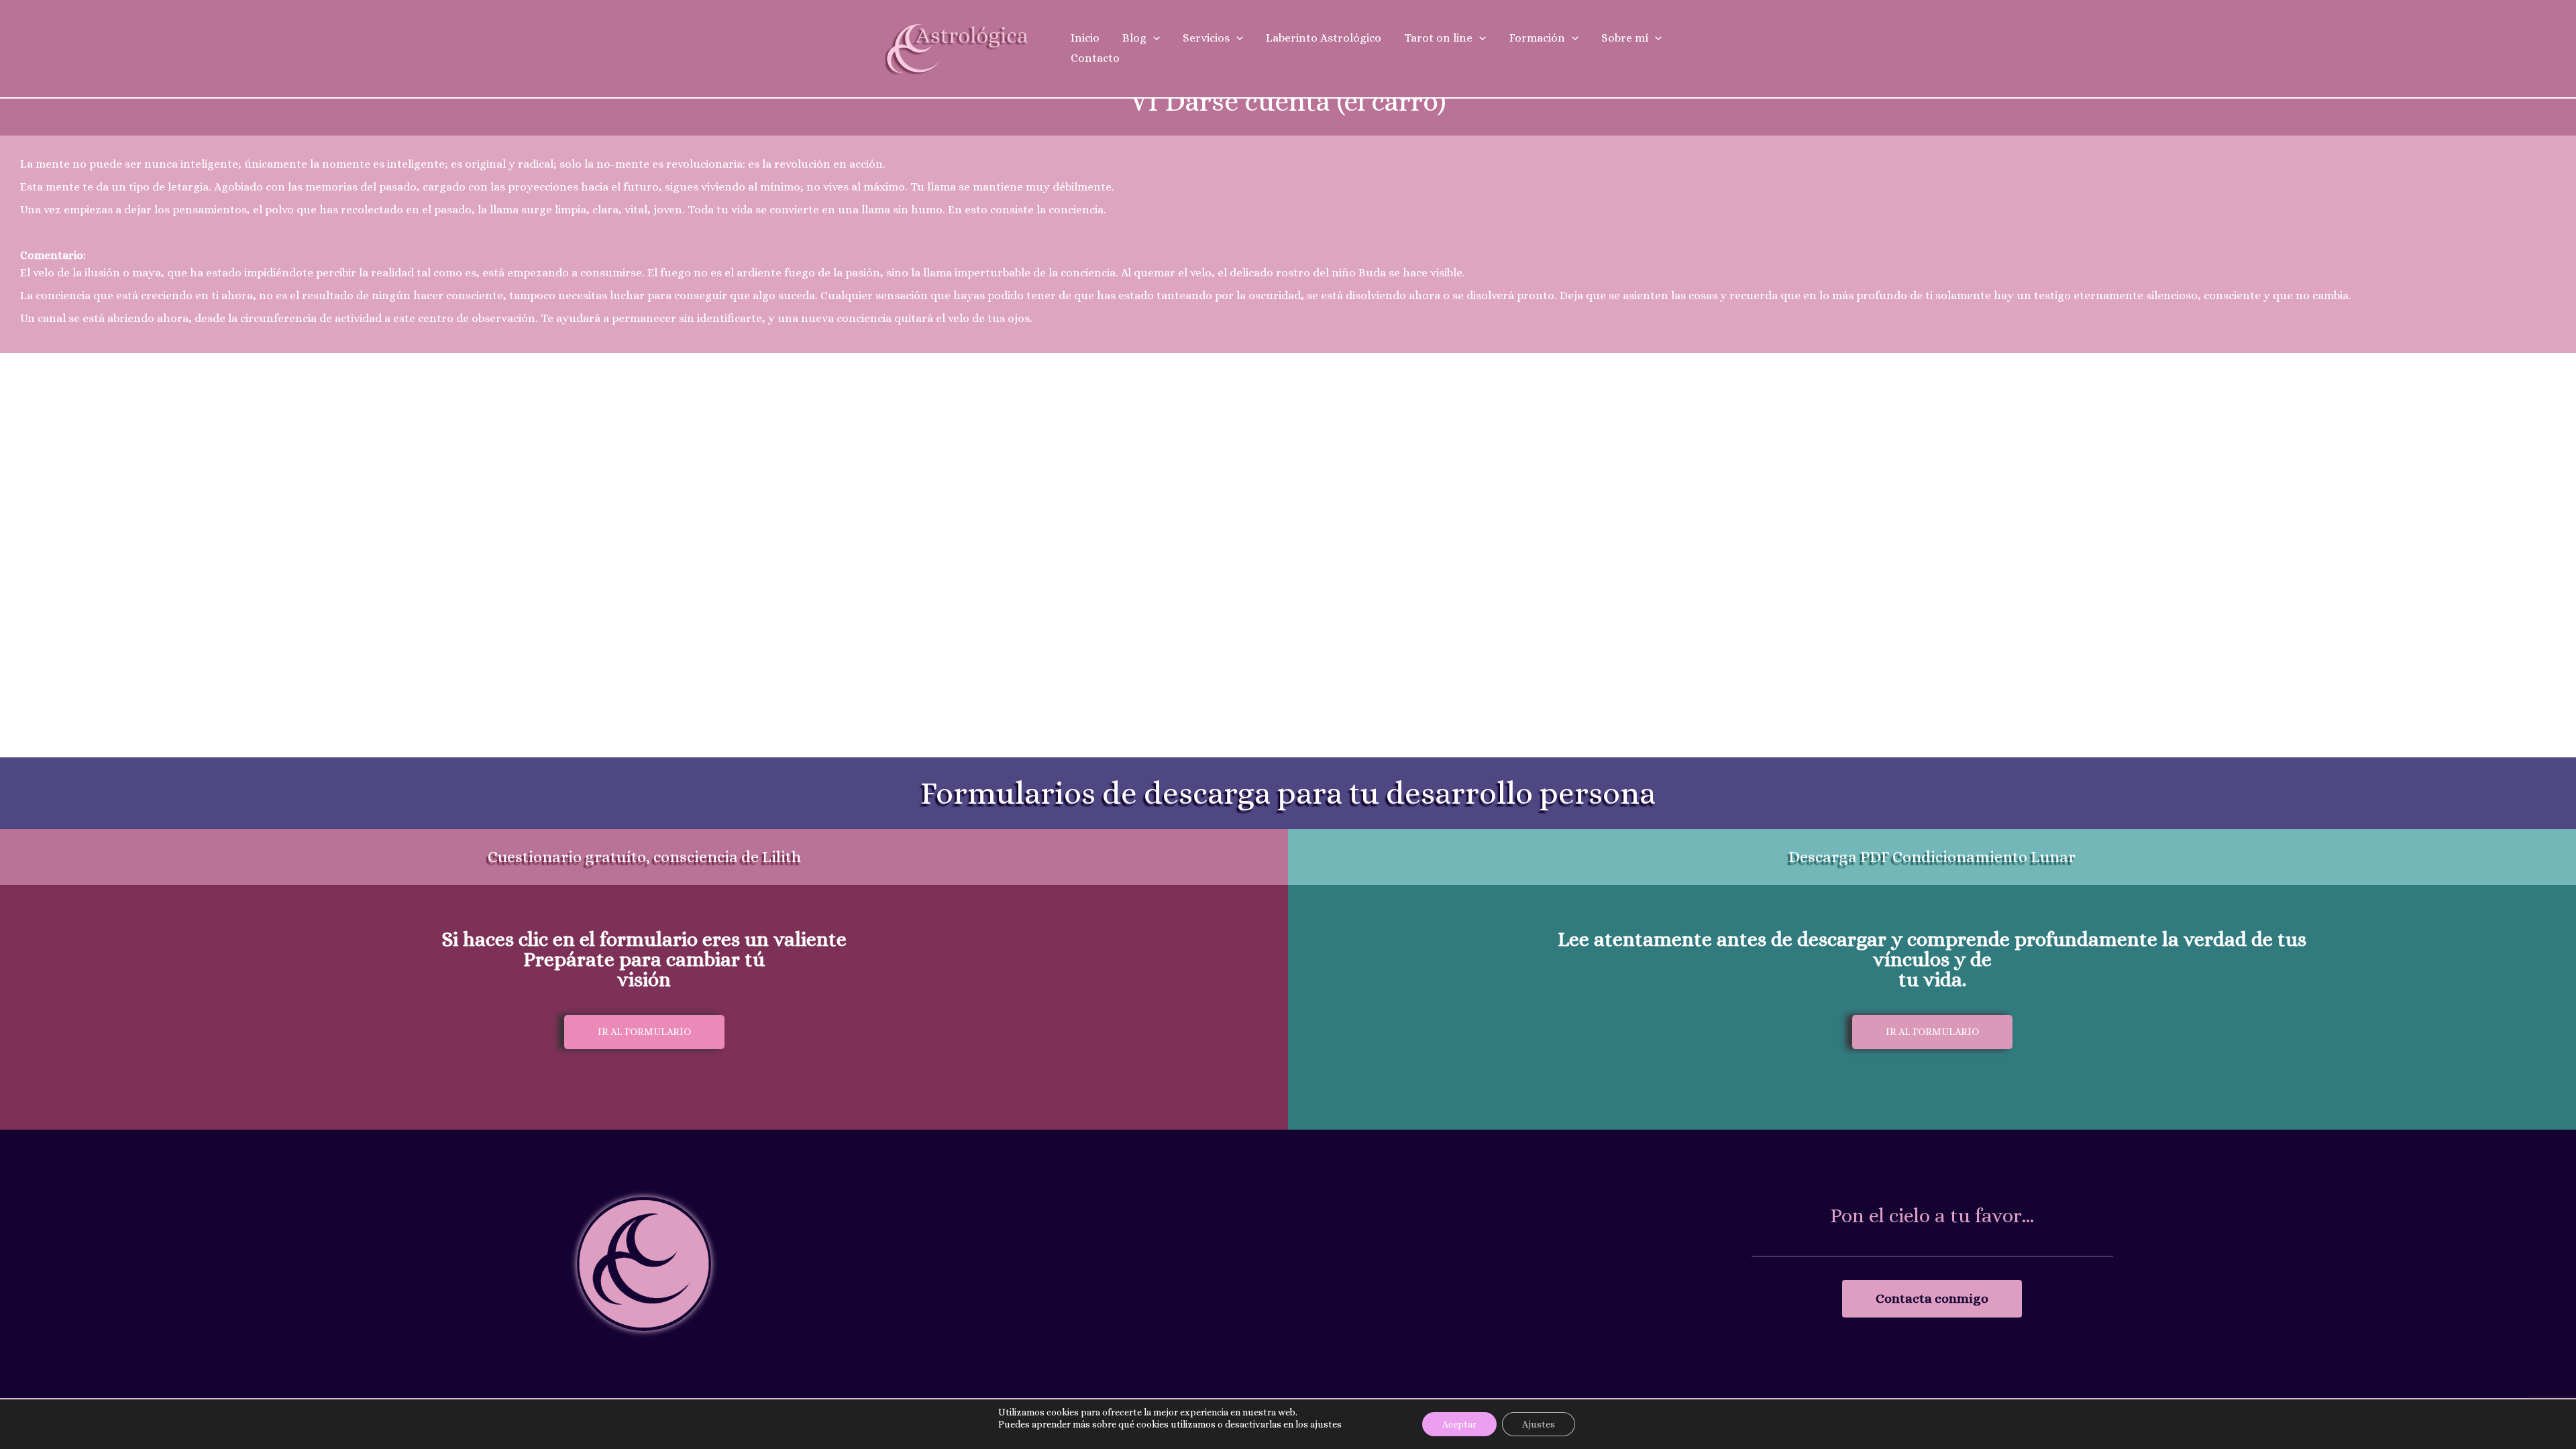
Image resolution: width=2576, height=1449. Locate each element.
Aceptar (1459, 1424)
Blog (1134, 38)
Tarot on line (1438, 38)
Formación (1537, 38)
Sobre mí (1625, 38)
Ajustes (1539, 1424)
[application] (1153, 38)
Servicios (1206, 38)
